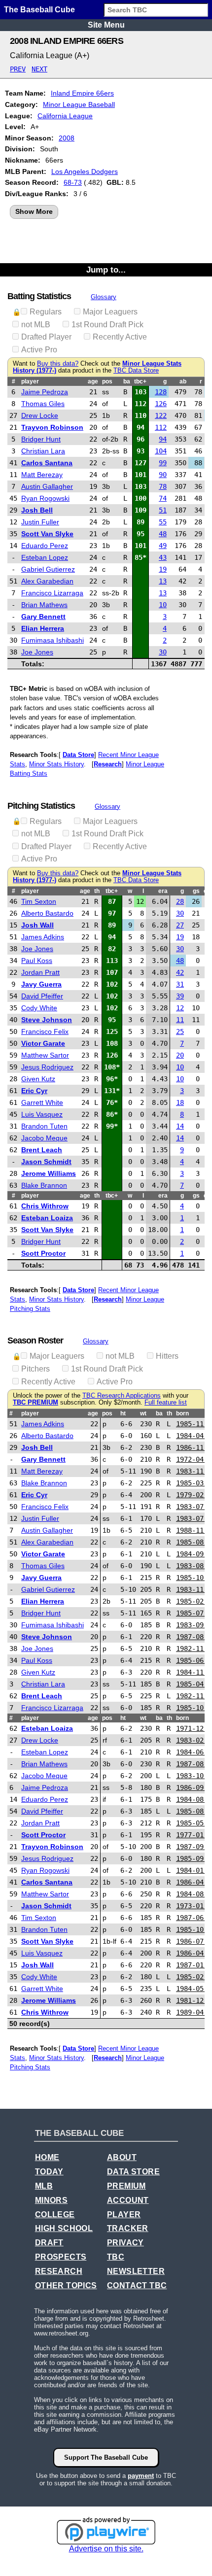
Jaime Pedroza (45, 392)
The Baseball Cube (39, 10)
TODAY (49, 2172)
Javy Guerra (41, 984)
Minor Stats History (56, 764)
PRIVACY (125, 2243)
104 (161, 451)
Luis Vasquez (42, 1114)
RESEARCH (59, 2271)
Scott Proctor (43, 1253)
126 (161, 404)
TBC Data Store (136, 371)
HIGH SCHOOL (64, 2228)
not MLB (36, 325)
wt (143, 1413)
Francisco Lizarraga (52, 593)
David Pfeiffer (42, 996)
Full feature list (166, 1403)
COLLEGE (55, 2215)
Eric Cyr (34, 1091)
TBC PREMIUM (35, 1403)
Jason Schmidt (46, 1162)
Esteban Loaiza (47, 1218)
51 (163, 510)
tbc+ (140, 381)
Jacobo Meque (44, 1138)
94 (163, 439)
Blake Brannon (44, 1185)
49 (163, 546)
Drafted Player (46, 337)
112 (161, 427)
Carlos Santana (47, 463)
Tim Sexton (39, 901)
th (97, 891)
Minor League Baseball (79, 104)
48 (163, 534)
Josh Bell (37, 510)
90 (163, 475)
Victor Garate (43, 1043)
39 (180, 996)
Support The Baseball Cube (106, 2457)
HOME (47, 2157)
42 (180, 972)
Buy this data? (58, 364)
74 (163, 498)
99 (163, 463)
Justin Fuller (40, 522)
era (163, 891)
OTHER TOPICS (66, 2285)
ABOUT (122, 2157)
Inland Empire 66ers (82, 93)
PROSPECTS (61, 2257)
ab (183, 381)
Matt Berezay (42, 475)
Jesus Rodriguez (47, 1067)
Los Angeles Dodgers (85, 172)
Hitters (167, 1356)
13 (163, 581)
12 (180, 1008)
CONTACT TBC (137, 2285)
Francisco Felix (45, 1031)
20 (180, 1055)
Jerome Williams (49, 1173)
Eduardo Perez (45, 546)
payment (141, 2476)
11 (180, 1020)
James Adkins (43, 937)
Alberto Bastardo (47, 913)
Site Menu (106, 25)
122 (161, 415)
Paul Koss (37, 961)
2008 (67, 138)
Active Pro (39, 350)
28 (180, 901)
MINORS (51, 2200)
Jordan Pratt (40, 972)
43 (163, 557)
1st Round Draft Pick (107, 325)
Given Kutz (38, 1079)
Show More (34, 211)
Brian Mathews (44, 605)
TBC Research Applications (122, 1396)
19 (163, 569)
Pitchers (35, 1369)
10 (163, 605)
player (30, 381)
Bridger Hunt (41, 439)
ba (127, 381)
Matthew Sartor (45, 1055)
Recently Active (120, 337)
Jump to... (106, 270)
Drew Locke (40, 415)
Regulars (46, 312)
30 (163, 652)
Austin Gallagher (47, 486)
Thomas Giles (43, 404)
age (93, 381)
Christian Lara (43, 451)
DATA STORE (133, 2172)
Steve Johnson (47, 1020)
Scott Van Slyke (47, 534)
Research (108, 764)
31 (180, 984)
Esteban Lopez (45, 557)
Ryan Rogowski (45, 498)
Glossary (104, 297)
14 (180, 1126)
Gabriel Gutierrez (48, 569)
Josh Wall (37, 925)
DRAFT (49, 2243)
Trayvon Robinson (52, 427)
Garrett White (42, 1102)
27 (180, 925)
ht (123, 1413)
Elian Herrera (43, 628)
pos (107, 381)
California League (65, 116)
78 (163, 486)
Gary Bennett (43, 617)
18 (180, 1102)
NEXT (39, 69)
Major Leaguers (110, 312)
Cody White (39, 1008)
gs (196, 891)
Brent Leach (42, 1150)
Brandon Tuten (44, 1126)
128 (161, 392)
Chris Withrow (45, 1206)
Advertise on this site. (106, 2549)
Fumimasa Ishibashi (53, 640)
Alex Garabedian (47, 581)
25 (180, 1031)
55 (163, 522)
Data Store (78, 755)
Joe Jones (37, 652)
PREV (18, 69)
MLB (44, 2186)
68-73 (73, 182)
